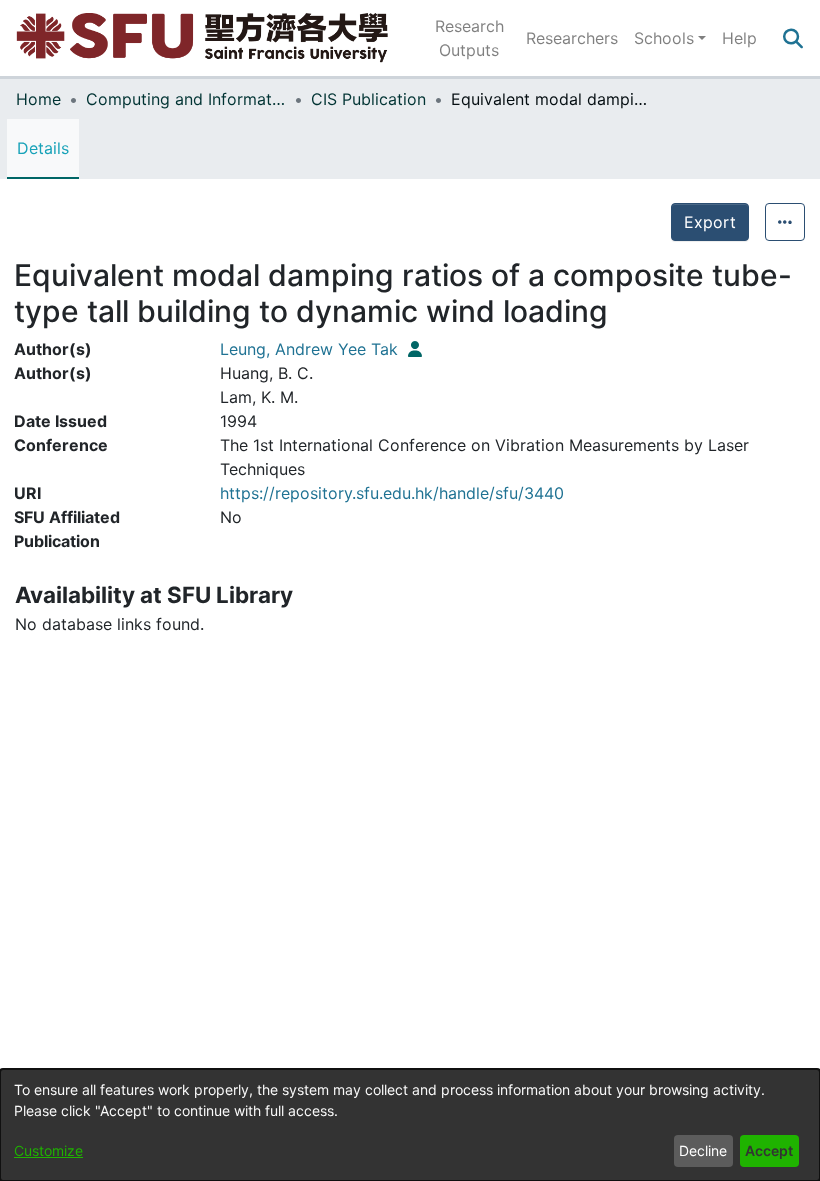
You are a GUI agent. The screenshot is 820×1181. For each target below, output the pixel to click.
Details (43, 148)
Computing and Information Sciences (186, 99)
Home (38, 99)
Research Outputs (469, 38)
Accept (769, 1150)
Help (739, 38)
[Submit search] (792, 38)
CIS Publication (368, 99)
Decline (703, 1150)
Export (710, 222)
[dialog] (410, 1125)
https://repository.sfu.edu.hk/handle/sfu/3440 (392, 493)
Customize (48, 1150)
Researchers (572, 38)
